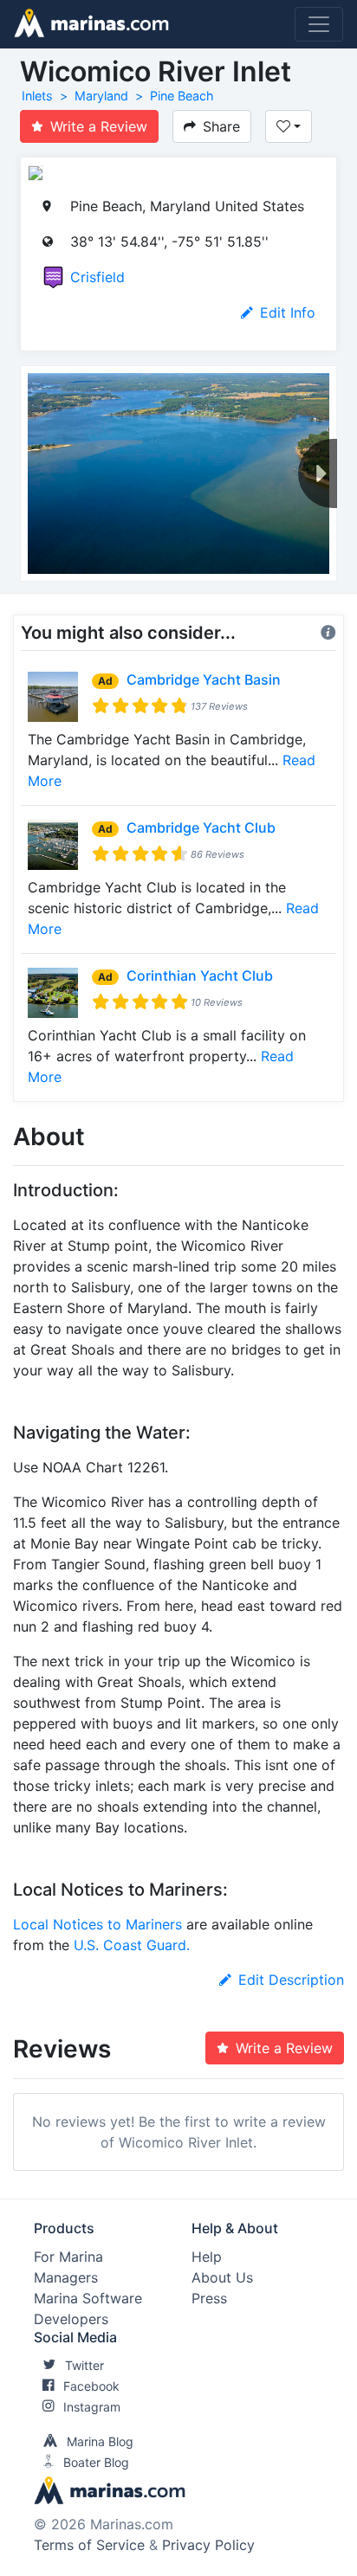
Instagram (92, 2407)
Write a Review (99, 126)
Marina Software (88, 2298)
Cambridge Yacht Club (201, 828)
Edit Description (291, 1980)
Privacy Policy (208, 2545)
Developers (71, 2319)
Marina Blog (100, 2441)
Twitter (84, 2365)
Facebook (91, 2386)
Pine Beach (182, 96)
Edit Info (288, 312)
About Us (222, 2277)
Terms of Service (89, 2545)
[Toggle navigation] (319, 24)
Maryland (101, 96)
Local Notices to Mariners (97, 1924)
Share (221, 126)
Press (209, 2298)
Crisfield (97, 277)
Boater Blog (96, 2462)
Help (207, 2257)
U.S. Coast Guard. (132, 1945)
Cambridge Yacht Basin (204, 679)
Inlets (37, 96)
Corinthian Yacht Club (200, 976)
